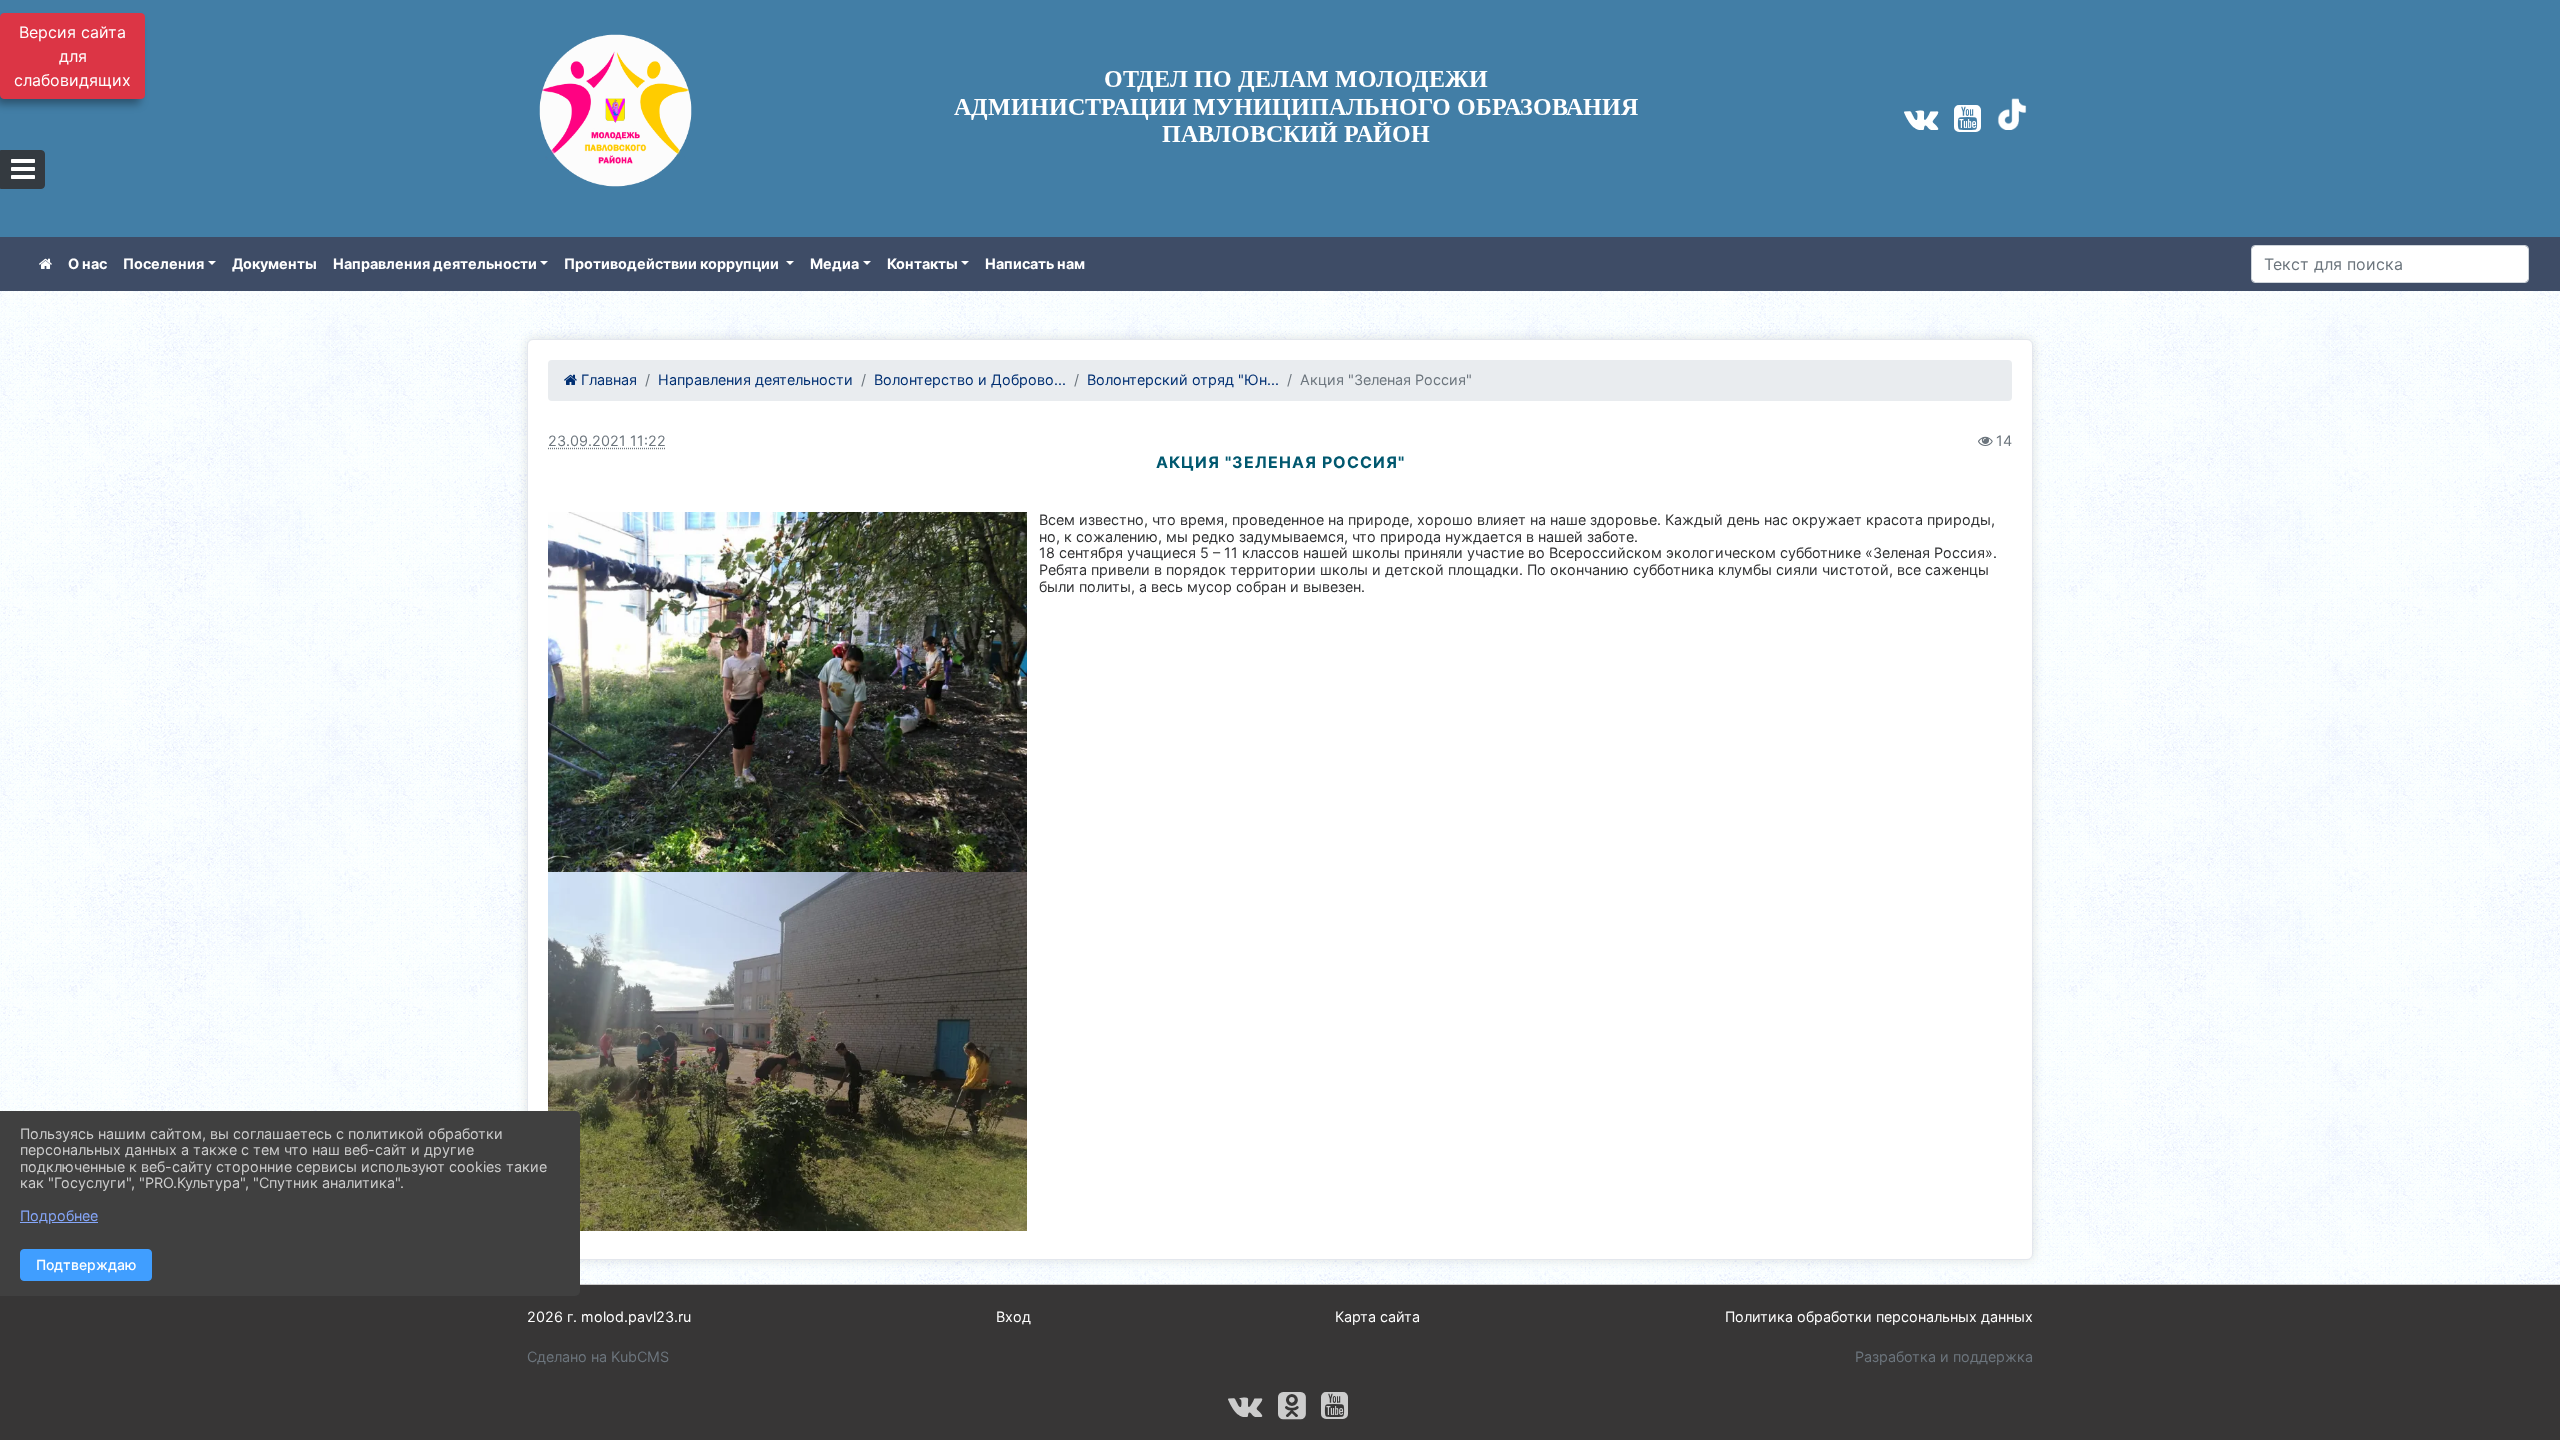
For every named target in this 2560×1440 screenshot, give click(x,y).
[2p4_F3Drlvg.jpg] (787, 691)
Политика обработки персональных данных (1879, 1316)
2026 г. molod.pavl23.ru (609, 1316)
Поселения (163, 263)
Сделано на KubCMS (598, 1356)
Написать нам (1035, 263)
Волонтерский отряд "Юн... (1183, 379)
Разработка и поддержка (1944, 1356)
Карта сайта (1377, 1316)
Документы (274, 263)
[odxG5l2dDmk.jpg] (787, 1051)
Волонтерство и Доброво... (970, 379)
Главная (607, 379)
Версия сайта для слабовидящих (72, 56)
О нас (87, 263)
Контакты (922, 263)
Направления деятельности (435, 263)
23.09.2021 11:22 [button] (607, 440)
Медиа (834, 263)
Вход (1013, 1316)
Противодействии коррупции (673, 263)
